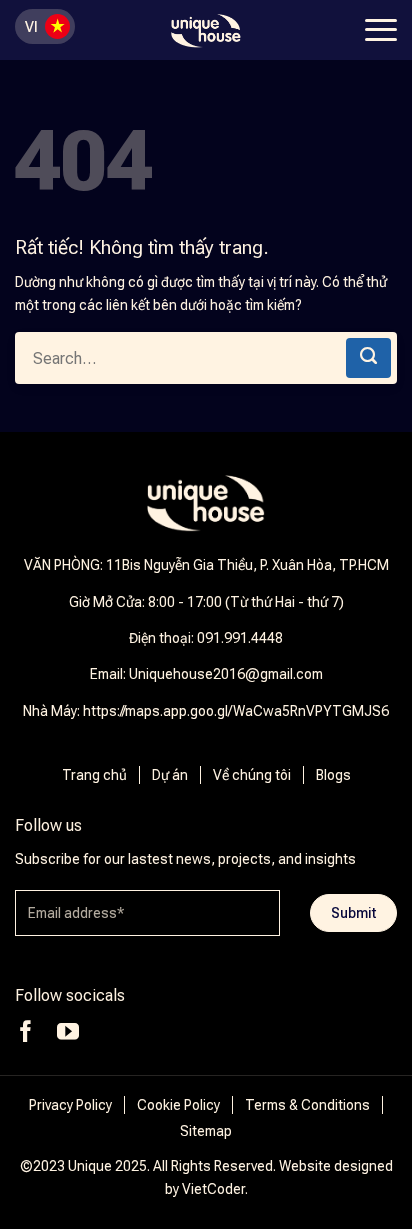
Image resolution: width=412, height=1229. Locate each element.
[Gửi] (368, 358)
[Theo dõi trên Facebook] (26, 1031)
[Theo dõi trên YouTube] (68, 1031)
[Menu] (378, 30)
